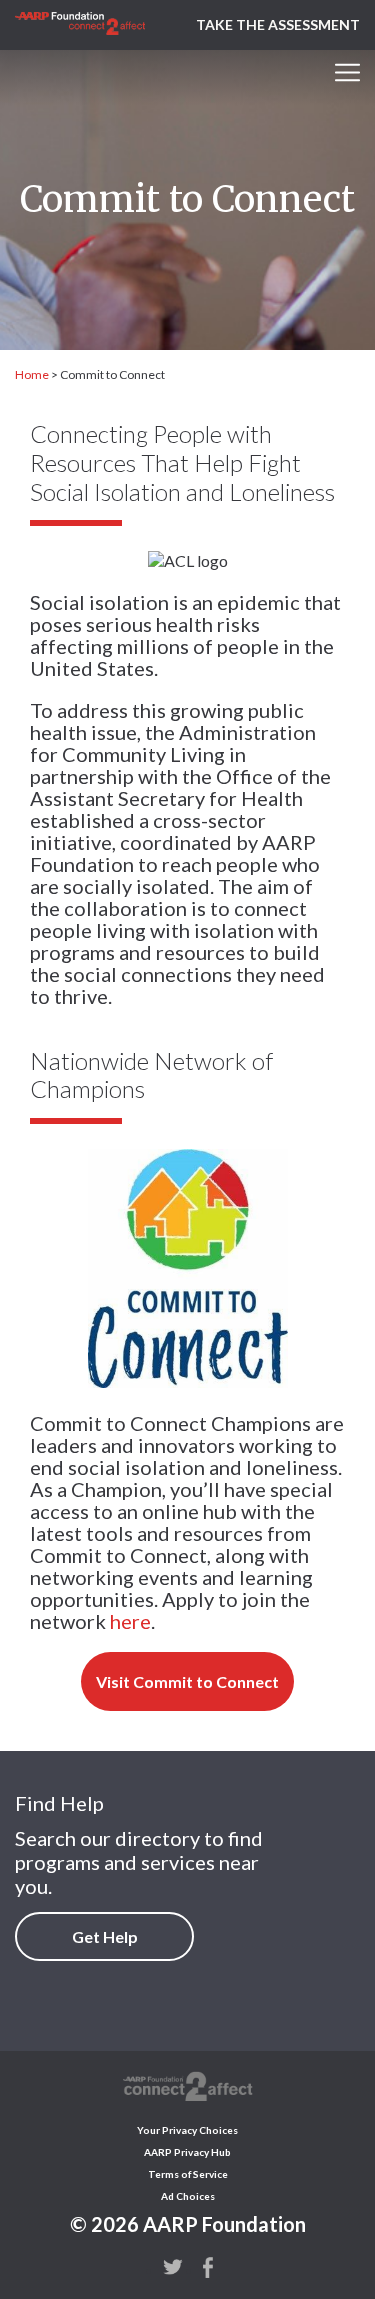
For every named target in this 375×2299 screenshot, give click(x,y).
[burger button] (347, 72)
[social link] (173, 2266)
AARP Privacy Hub (187, 2152)
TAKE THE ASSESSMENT (278, 24)
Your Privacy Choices (187, 2130)
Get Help (105, 1936)
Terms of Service (188, 2174)
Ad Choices (188, 2196)
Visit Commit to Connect (187, 1681)
